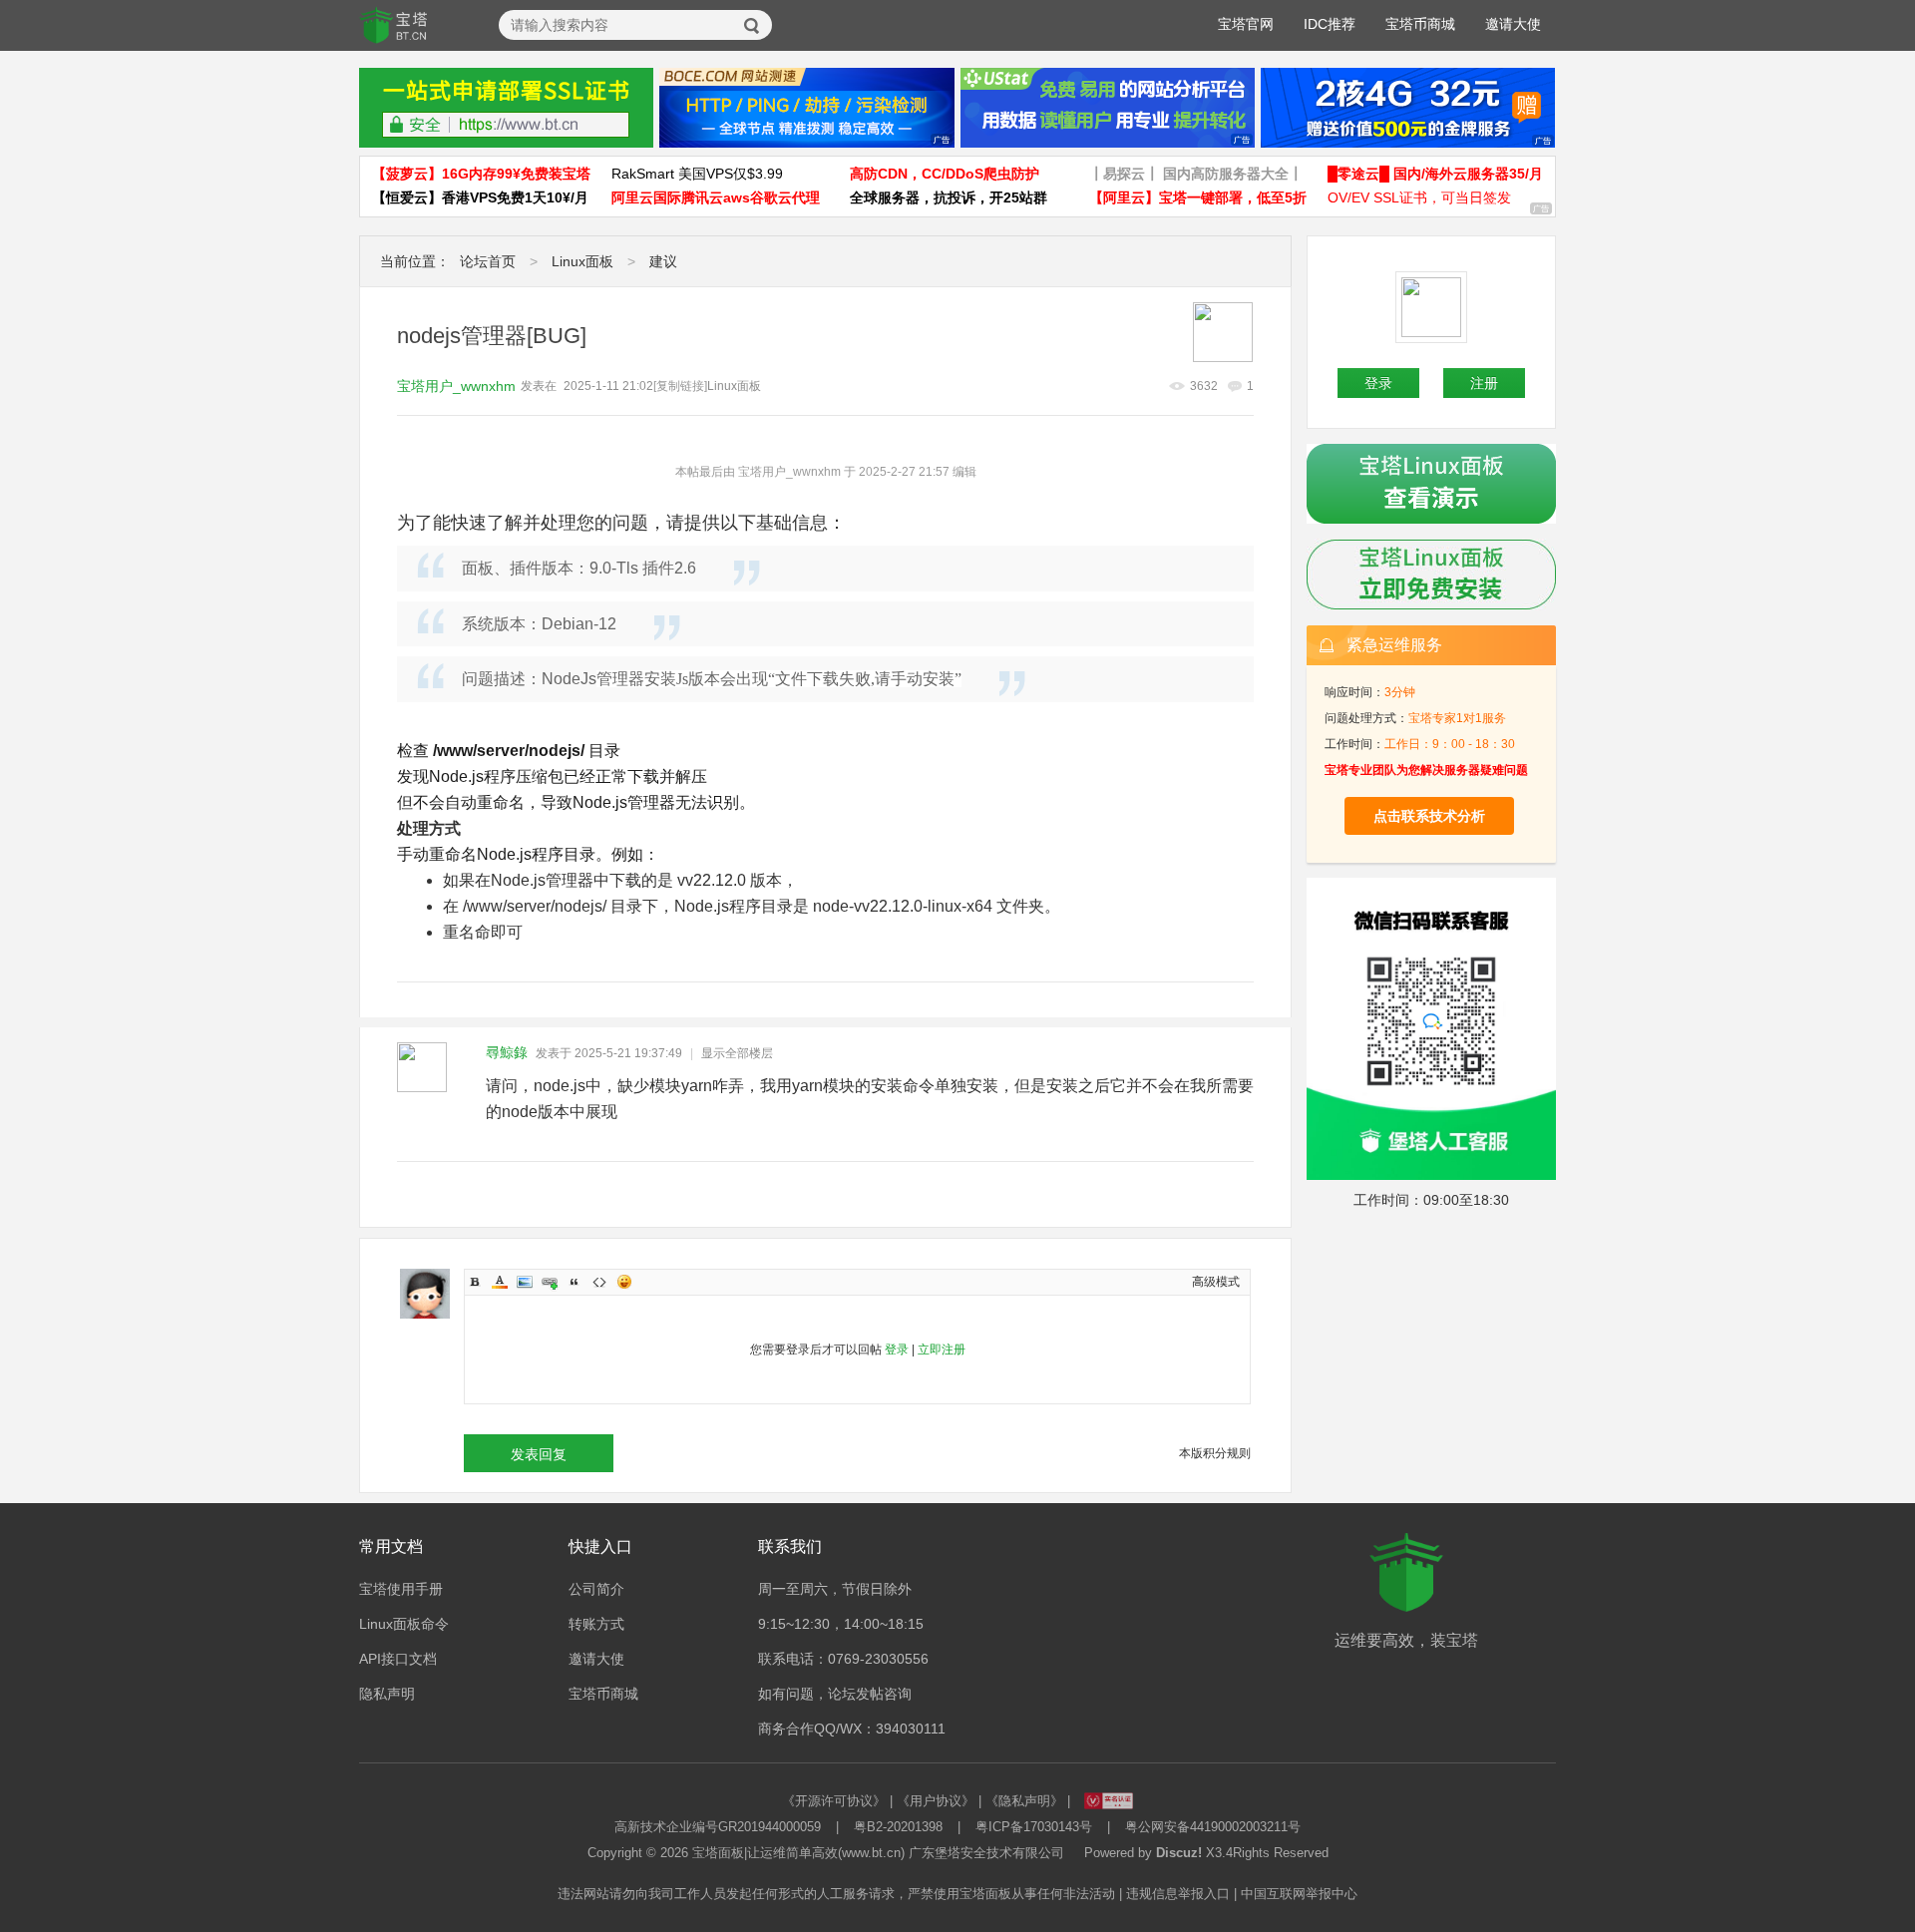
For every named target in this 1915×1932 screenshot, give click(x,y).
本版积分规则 (1215, 1453)
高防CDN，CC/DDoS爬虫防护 (945, 174)
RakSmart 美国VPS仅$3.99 (697, 174)
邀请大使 (1513, 24)
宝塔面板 (718, 1853)
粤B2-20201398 (898, 1827)
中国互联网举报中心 (1299, 1894)
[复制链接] (680, 386)
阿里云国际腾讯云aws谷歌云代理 (716, 197)
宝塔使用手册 (401, 1589)
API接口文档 (398, 1659)
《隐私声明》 (1024, 1801)
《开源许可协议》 (834, 1801)
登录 (897, 1350)
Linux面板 (582, 261)
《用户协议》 (936, 1801)
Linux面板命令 (404, 1624)
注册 (1484, 383)
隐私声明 (387, 1694)
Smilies (624, 1282)
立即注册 (942, 1350)
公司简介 (596, 1589)
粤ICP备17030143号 (1034, 1827)
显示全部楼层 (737, 1053)
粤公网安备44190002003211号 (1213, 1827)
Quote (574, 1282)
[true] (752, 26)
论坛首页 (488, 261)
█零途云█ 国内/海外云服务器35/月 (1435, 174)
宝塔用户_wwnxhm (456, 386)
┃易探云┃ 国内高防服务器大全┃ (1196, 174)
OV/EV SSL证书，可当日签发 (1419, 197)
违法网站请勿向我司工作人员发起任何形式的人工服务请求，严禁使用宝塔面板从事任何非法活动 (836, 1894)
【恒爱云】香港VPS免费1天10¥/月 (480, 197)
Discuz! (1179, 1853)
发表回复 (539, 1454)
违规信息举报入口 (1178, 1894)
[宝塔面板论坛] (394, 26)
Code (599, 1282)
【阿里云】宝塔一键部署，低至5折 (1198, 197)
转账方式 (596, 1624)
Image (525, 1282)
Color (500, 1282)
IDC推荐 (1330, 24)
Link (550, 1282)
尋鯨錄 (507, 1052)
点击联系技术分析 (1429, 816)
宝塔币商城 (1420, 24)
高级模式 (1216, 1282)
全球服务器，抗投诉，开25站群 (949, 197)
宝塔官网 (1246, 24)
